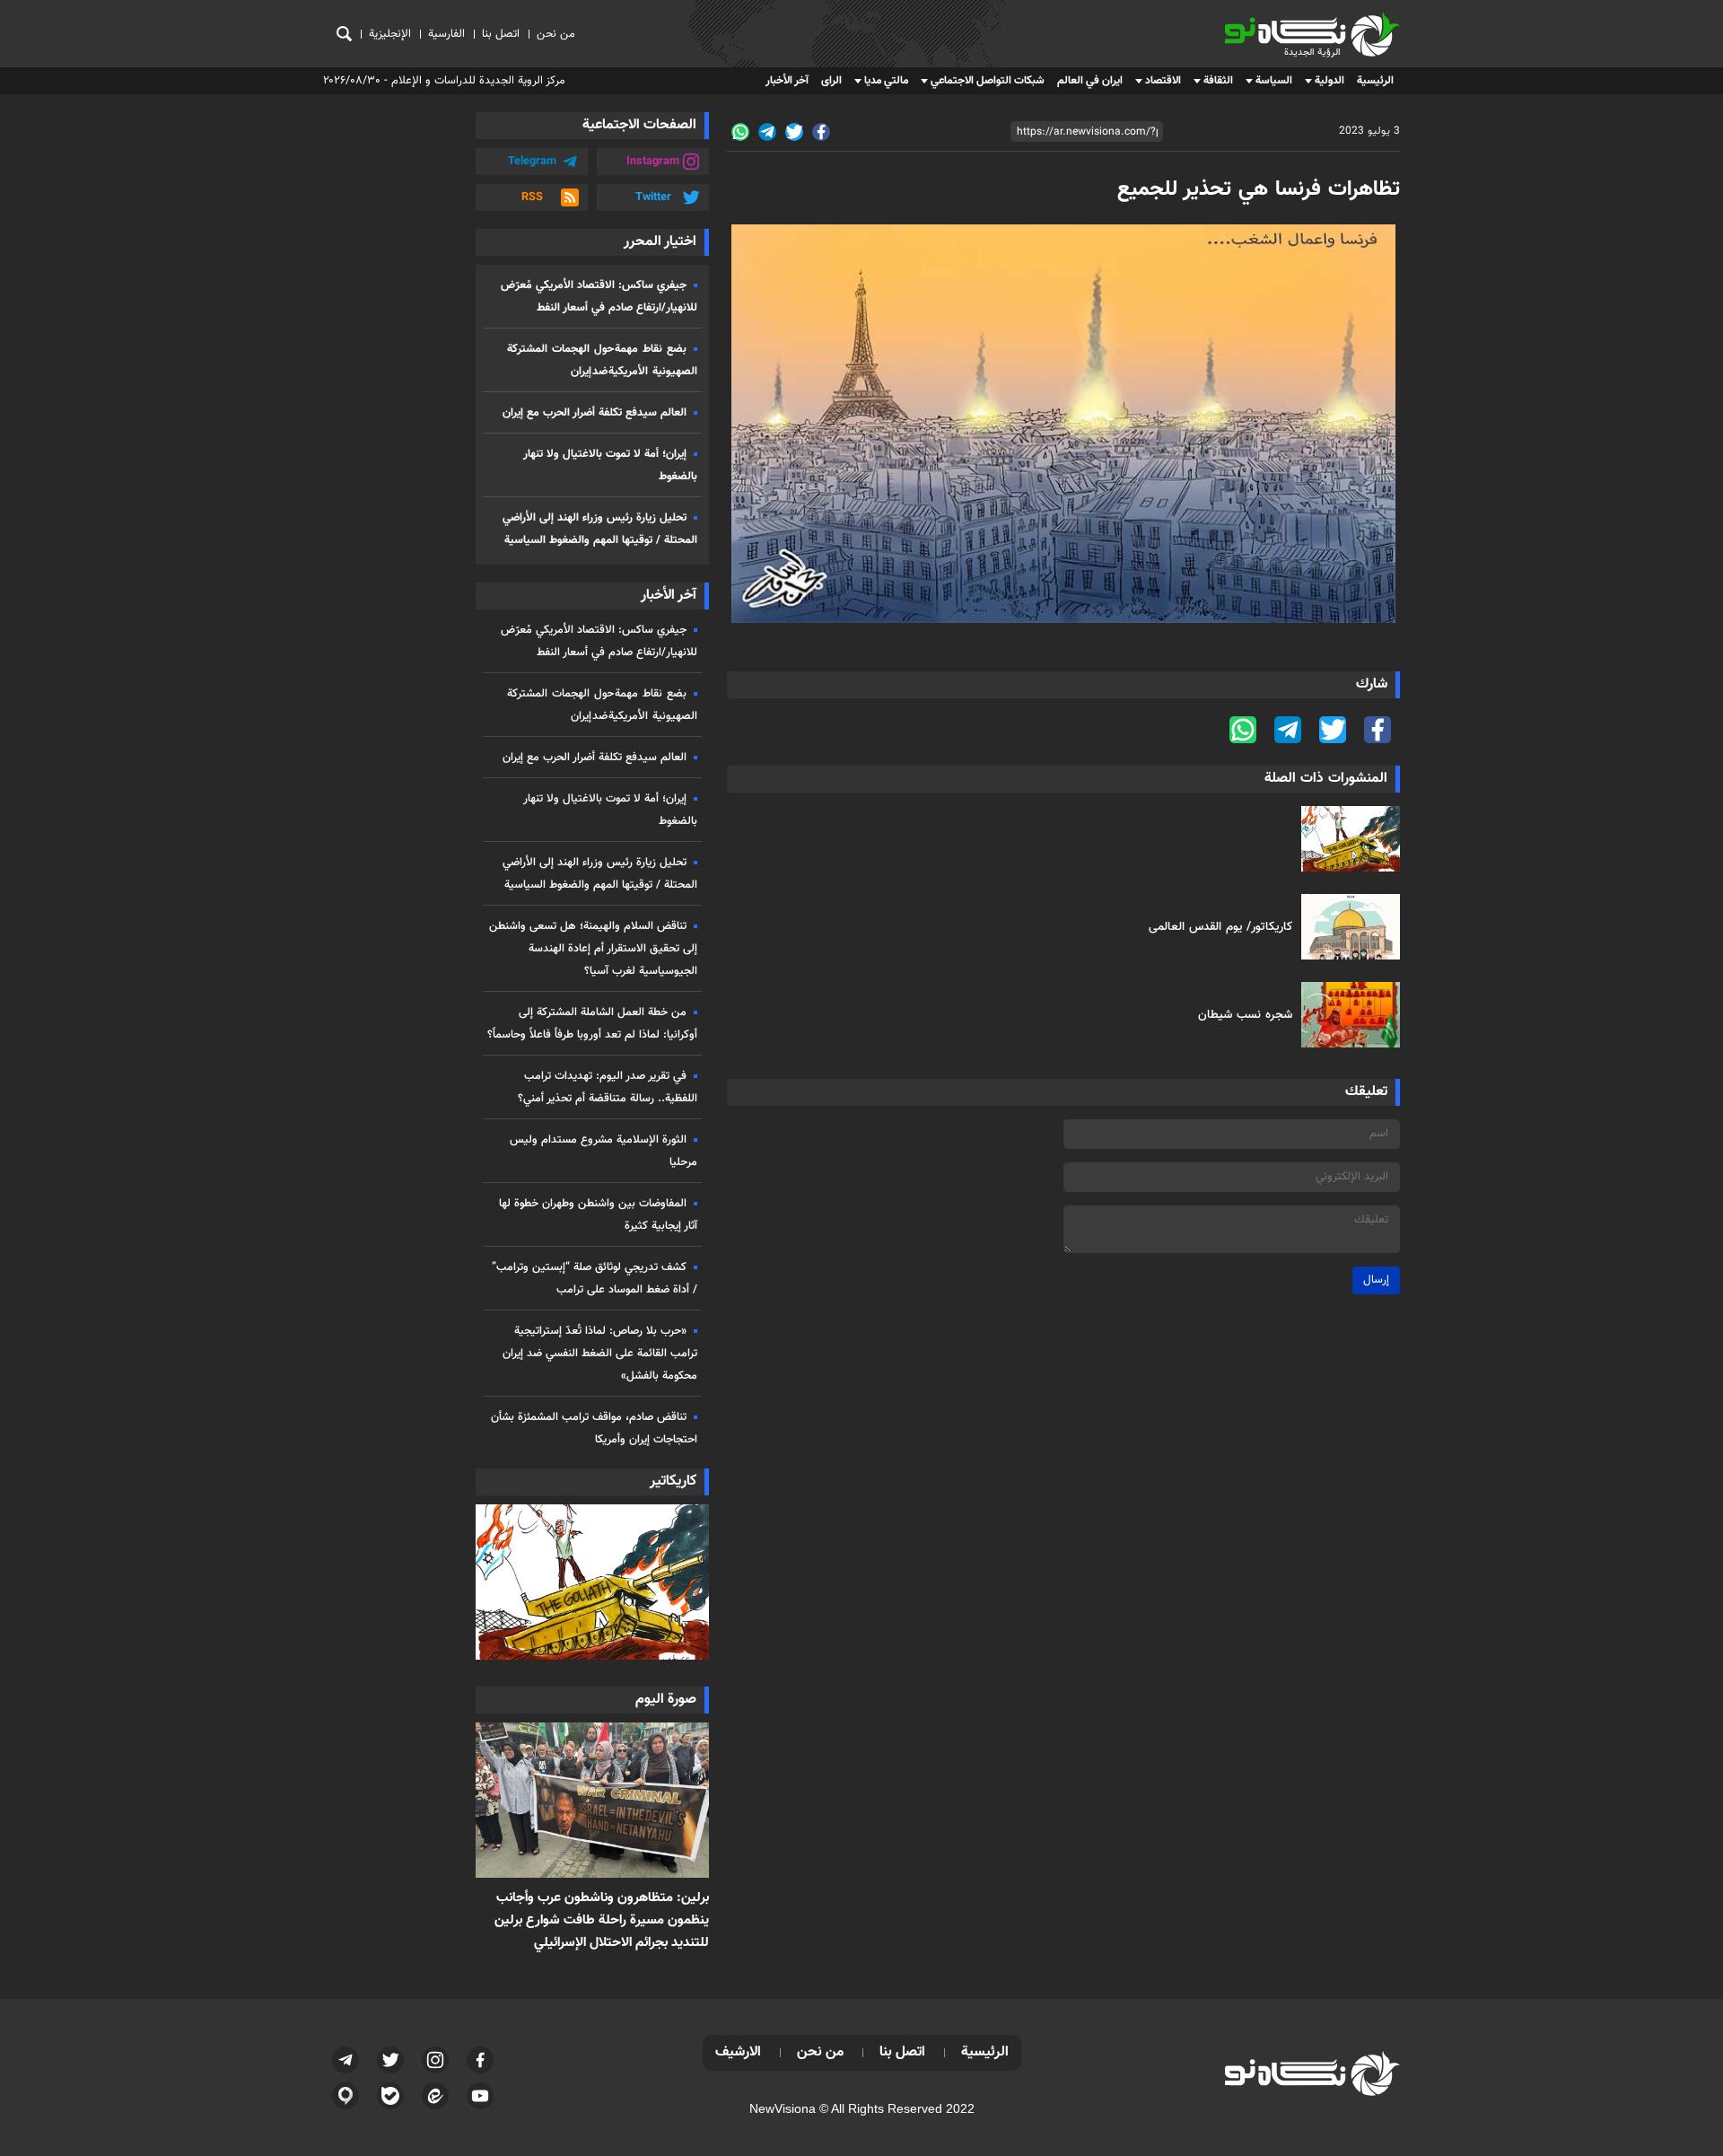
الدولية (1329, 81)
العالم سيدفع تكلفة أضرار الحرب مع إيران (595, 413)
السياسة (1274, 81)
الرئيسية (1375, 81)
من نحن (556, 34)
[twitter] (794, 132)
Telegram (532, 162)
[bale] (390, 2096)
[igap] (345, 2096)
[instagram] (435, 2060)
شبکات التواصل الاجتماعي (988, 81)
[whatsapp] (740, 132)
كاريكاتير (673, 1481)
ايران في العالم (1090, 81)
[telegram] (767, 132)
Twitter (653, 197)
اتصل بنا (501, 34)
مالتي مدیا (886, 81)
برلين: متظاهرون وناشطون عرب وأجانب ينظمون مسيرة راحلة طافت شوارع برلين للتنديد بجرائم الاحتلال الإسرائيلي (602, 1920)
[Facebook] (821, 132)
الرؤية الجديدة (1360, 19)
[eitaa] (435, 2096)
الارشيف (738, 2052)
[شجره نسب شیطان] (1346, 1015)
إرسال (1376, 1280)
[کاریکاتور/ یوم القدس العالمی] (1346, 927)
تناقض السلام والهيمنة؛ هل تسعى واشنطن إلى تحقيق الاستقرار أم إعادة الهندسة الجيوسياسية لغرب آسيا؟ (593, 949)
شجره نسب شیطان (1245, 1015)
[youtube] (480, 2096)
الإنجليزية (390, 34)
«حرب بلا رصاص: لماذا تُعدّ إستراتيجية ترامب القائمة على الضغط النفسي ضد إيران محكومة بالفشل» (600, 1354)
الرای (831, 81)
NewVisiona (783, 2108)
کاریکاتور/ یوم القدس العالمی (1220, 927)
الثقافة (1218, 81)
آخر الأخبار (787, 81)
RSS (532, 197)
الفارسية (446, 34)
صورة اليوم (666, 1700)
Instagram (653, 162)
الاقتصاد (1163, 81)
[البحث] (344, 34)
